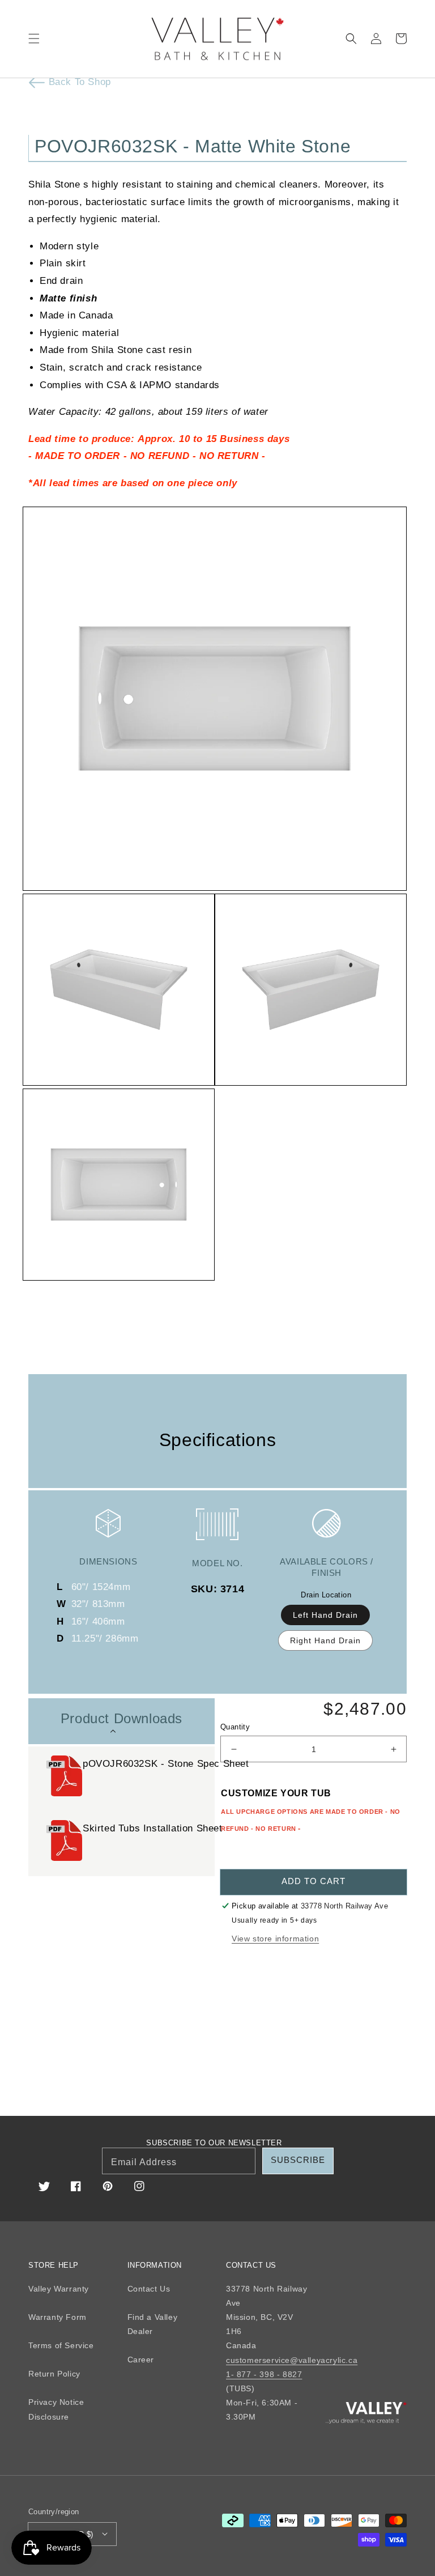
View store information (275, 1939)
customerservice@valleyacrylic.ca (292, 2360)
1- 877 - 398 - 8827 (264, 2374)
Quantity (235, 1727)
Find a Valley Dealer (153, 2324)
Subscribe (298, 2160)
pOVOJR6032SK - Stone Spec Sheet (167, 1764)
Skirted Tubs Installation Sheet (154, 1828)
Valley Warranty (59, 2289)
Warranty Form (57, 2317)
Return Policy (54, 2374)
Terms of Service (61, 2345)
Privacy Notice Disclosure (56, 2409)
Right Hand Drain (325, 1640)
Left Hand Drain (325, 1615)
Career (141, 2360)
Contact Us (149, 2289)
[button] (34, 39)
